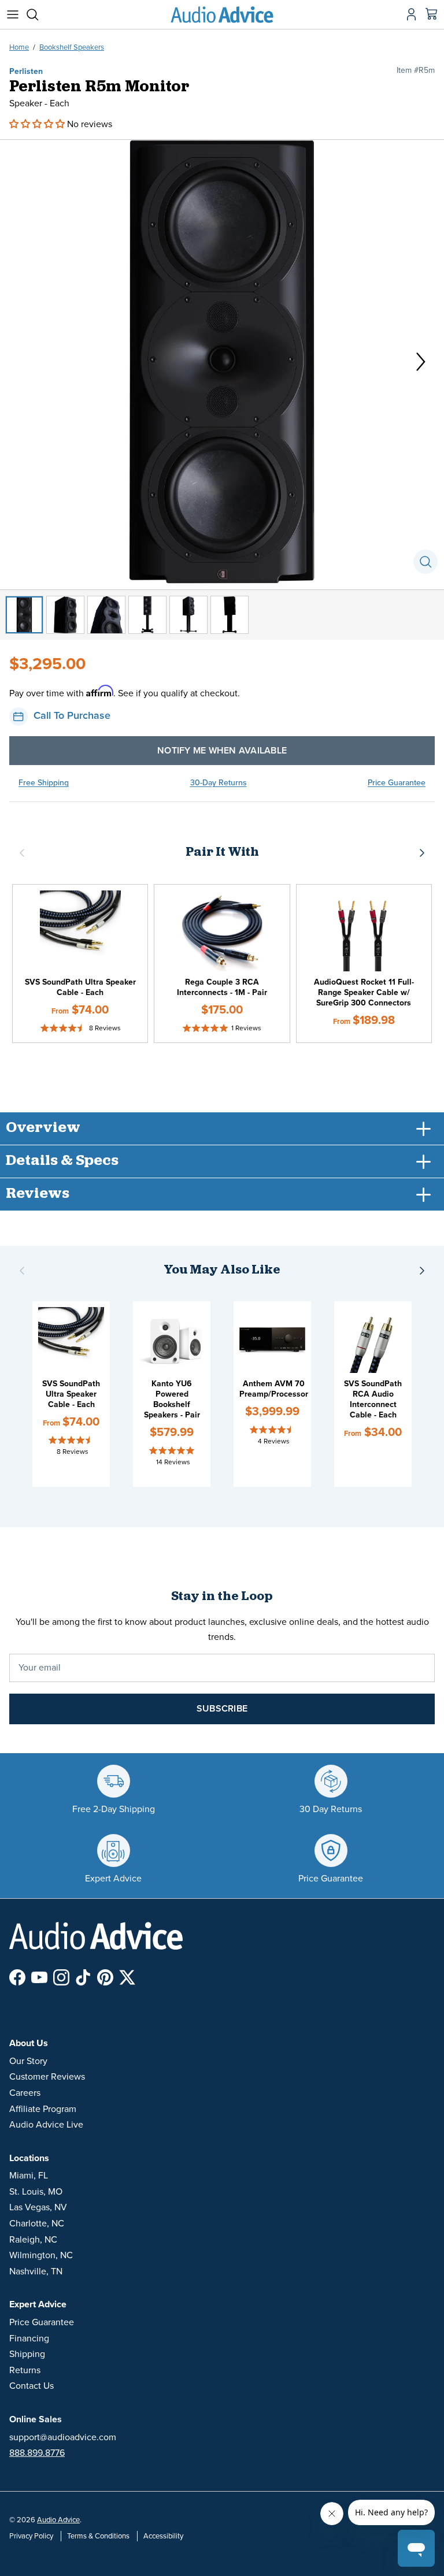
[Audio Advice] (222, 14)
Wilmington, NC (41, 2255)
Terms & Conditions (98, 2536)
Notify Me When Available (222, 751)
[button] (38, 124)
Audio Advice (58, 2520)
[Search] (38, 14)
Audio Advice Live (46, 2125)
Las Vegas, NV (38, 2207)
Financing (29, 2339)
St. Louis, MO (36, 2192)
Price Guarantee (397, 783)
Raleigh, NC (33, 2240)
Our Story (28, 2061)
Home (19, 47)
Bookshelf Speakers (72, 47)
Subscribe (222, 1709)
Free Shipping (44, 783)
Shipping (27, 2354)
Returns (25, 2370)
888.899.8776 (37, 2453)
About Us (29, 2043)
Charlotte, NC (37, 2224)
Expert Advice (38, 2304)
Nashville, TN (36, 2271)
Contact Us (32, 2386)
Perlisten (26, 71)
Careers (25, 2093)
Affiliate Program (43, 2109)
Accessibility (163, 2536)
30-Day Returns (219, 783)
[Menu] (13, 14)
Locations (29, 2158)
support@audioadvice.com (63, 2437)
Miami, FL (29, 2176)
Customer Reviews (47, 2077)
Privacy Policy (31, 2536)
